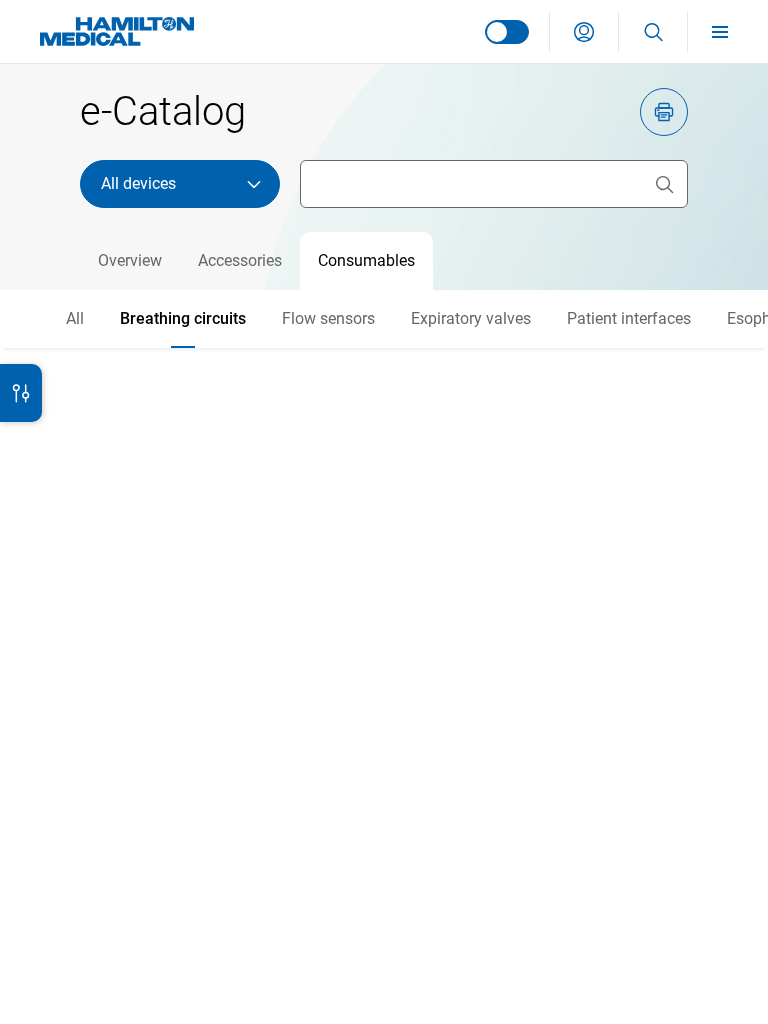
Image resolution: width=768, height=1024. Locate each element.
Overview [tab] (130, 260)
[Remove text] (664, 184)
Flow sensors (328, 318)
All (75, 318)
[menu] (728, 31)
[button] (584, 32)
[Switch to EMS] (507, 32)
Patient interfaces (629, 318)
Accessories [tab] (240, 260)
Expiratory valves (471, 318)
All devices (138, 183)
